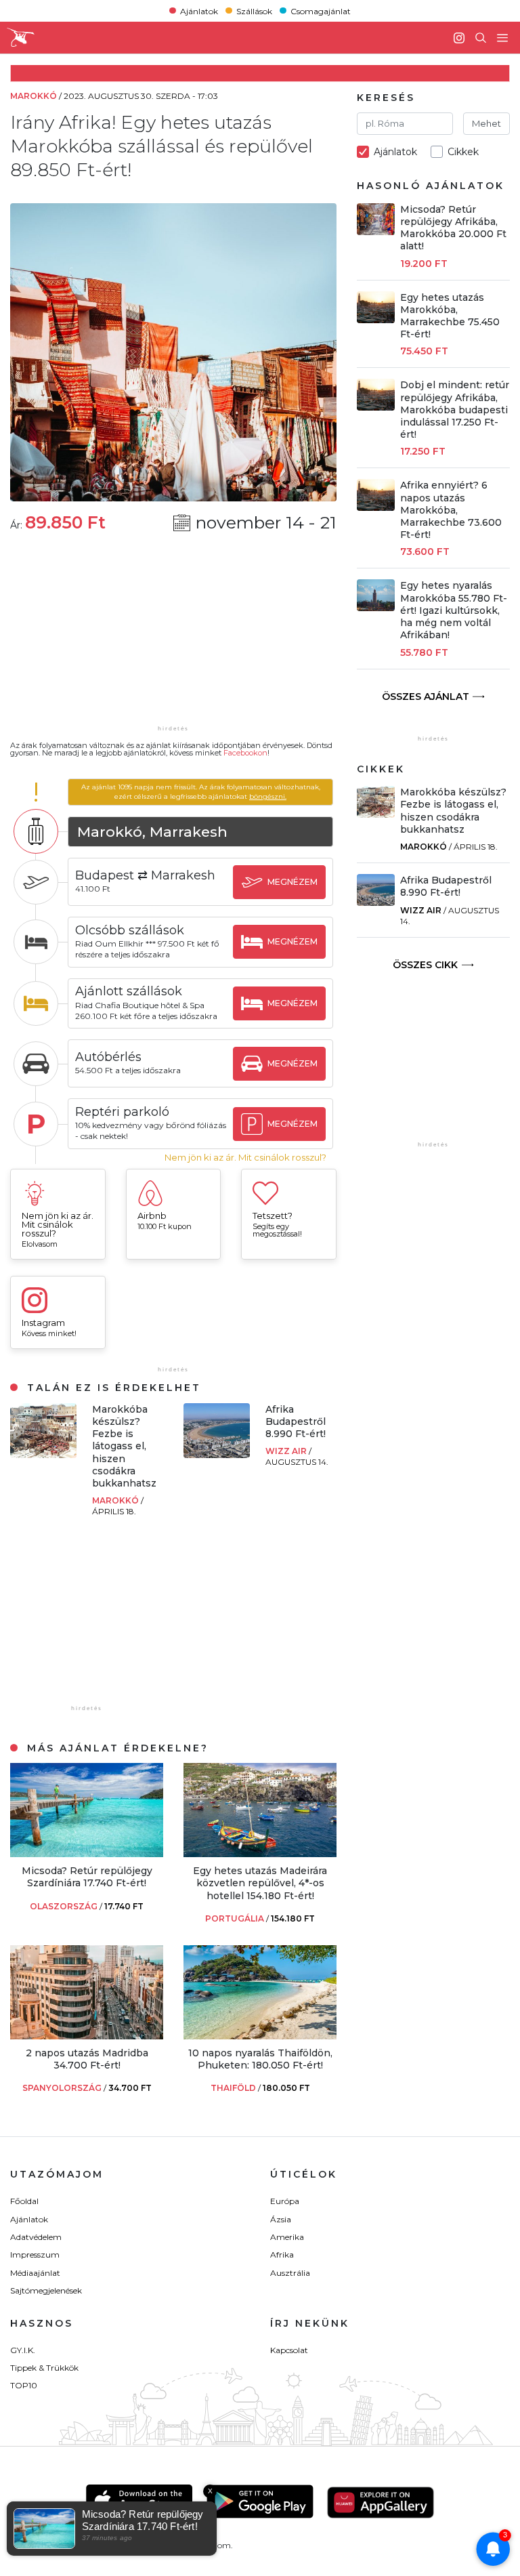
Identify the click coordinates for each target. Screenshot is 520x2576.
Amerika (287, 2237)
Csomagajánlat (321, 11)
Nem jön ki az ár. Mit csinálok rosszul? (245, 1158)
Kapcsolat (289, 2350)
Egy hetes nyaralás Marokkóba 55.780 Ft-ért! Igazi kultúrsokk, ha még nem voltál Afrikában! (454, 610)
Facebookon (245, 753)
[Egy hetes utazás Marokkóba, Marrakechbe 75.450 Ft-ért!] (376, 319)
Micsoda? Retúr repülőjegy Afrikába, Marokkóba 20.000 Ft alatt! (453, 228)
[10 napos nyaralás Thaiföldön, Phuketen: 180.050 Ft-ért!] (260, 2036)
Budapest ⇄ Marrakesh (145, 875)
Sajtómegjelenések (46, 2290)
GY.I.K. (23, 2350)
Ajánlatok (199, 11)
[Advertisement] (173, 638)
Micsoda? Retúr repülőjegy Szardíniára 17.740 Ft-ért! (87, 1877)
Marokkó (116, 1500)
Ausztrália (290, 2273)
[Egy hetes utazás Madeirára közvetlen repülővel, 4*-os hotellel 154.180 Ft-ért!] (260, 1853)
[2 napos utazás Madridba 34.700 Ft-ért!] (87, 2036)
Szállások (254, 11)
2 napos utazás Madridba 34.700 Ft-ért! (87, 2059)
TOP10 (24, 2385)
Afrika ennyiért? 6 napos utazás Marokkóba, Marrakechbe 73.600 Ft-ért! (451, 510)
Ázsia (281, 2219)
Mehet (486, 123)
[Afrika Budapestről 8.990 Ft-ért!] (217, 1454)
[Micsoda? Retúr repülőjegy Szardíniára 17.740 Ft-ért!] (87, 1853)
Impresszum (35, 2255)
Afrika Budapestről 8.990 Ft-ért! (296, 1421)
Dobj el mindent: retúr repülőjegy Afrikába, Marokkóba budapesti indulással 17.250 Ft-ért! (455, 410)
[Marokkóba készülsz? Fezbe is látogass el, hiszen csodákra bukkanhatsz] (43, 1454)
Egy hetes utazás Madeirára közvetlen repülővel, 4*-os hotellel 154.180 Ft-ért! (260, 1883)
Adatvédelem (36, 2237)
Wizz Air (287, 1451)
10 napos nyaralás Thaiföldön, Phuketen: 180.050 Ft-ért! (260, 2059)
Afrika (282, 2255)
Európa (285, 2201)
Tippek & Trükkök (44, 2368)
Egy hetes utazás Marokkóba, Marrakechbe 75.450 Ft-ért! (450, 316)
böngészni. (268, 796)
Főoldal (24, 2201)
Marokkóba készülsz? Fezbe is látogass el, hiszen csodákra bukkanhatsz (124, 1446)
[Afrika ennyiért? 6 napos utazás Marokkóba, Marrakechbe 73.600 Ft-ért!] (376, 507)
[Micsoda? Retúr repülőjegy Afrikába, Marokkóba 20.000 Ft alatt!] (376, 231)
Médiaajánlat (35, 2273)
